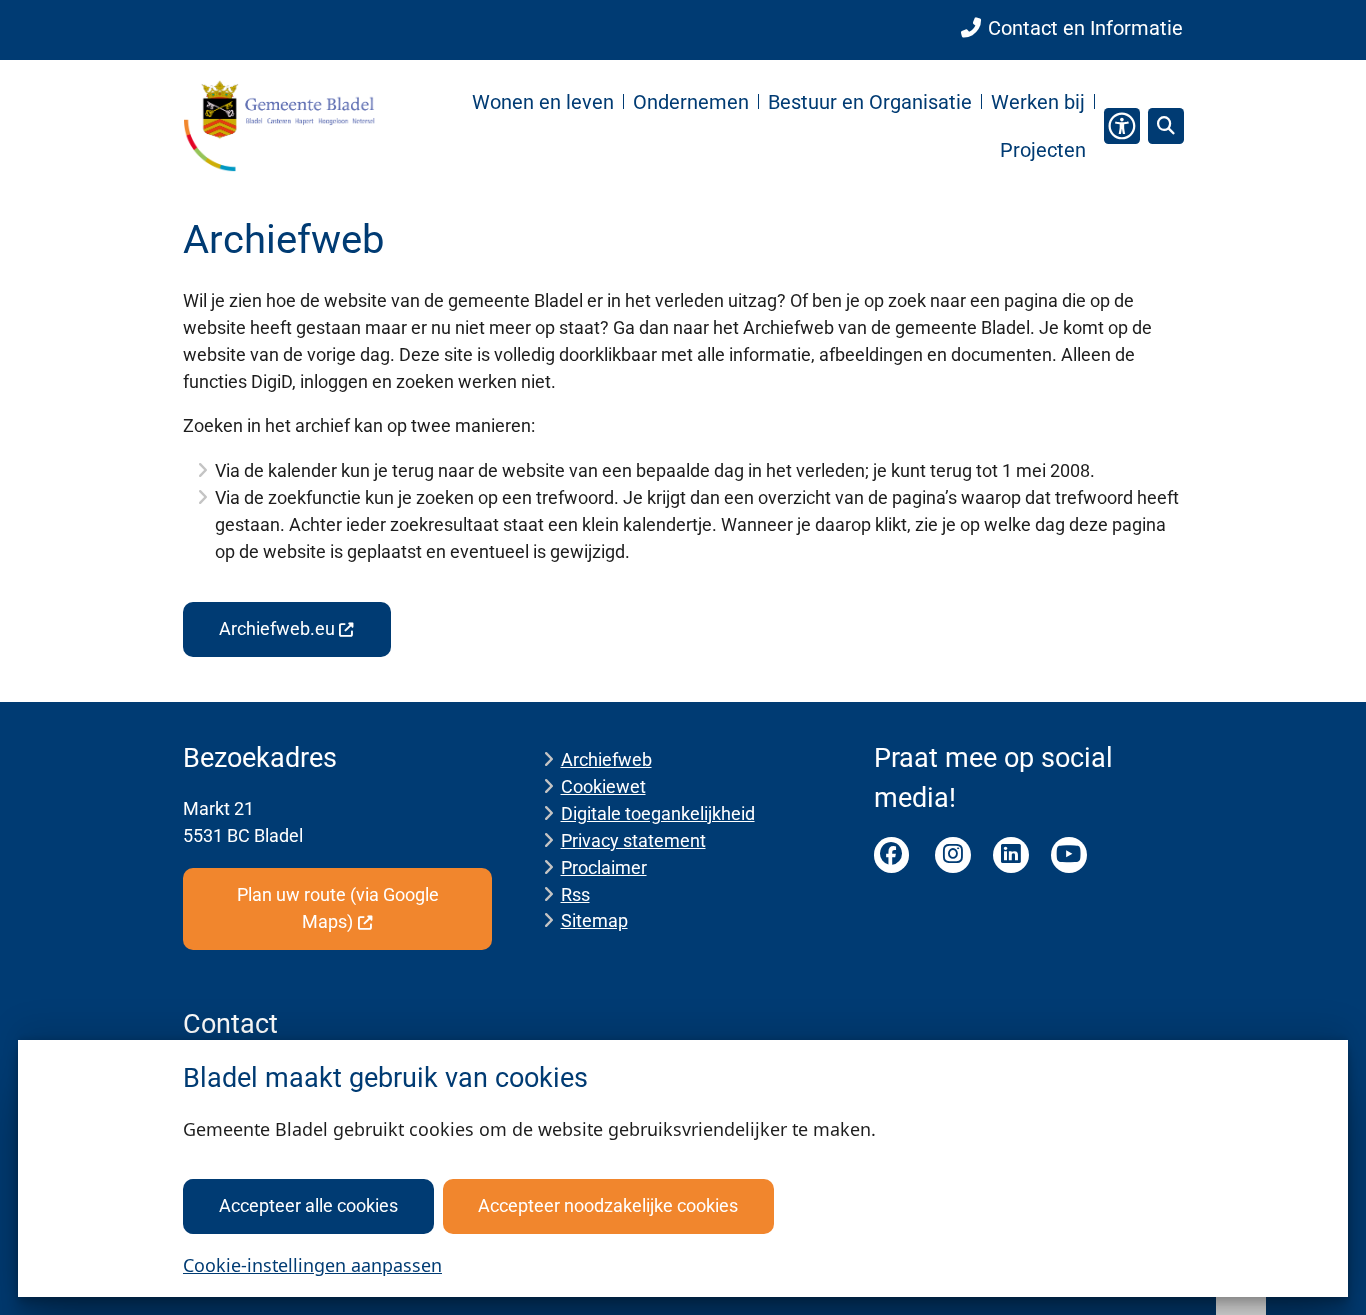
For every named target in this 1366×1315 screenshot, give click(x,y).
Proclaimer (604, 867)
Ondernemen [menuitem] (691, 102)
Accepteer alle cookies (308, 1205)
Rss (575, 894)
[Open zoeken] (1166, 126)
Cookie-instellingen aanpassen (312, 1265)
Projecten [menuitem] (1043, 150)
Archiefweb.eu (277, 628)
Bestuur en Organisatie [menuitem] (870, 102)
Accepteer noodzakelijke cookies (608, 1205)
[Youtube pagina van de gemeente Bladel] (1069, 855)
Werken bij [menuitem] (1038, 102)
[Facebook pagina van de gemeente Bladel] (892, 855)
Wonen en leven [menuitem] (543, 102)
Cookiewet (603, 786)
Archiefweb (606, 759)
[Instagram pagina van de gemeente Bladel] (953, 855)
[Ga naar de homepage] (279, 125)
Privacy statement (633, 840)
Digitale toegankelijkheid (658, 813)
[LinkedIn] (1011, 855)
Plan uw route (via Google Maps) (338, 908)
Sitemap (594, 920)
